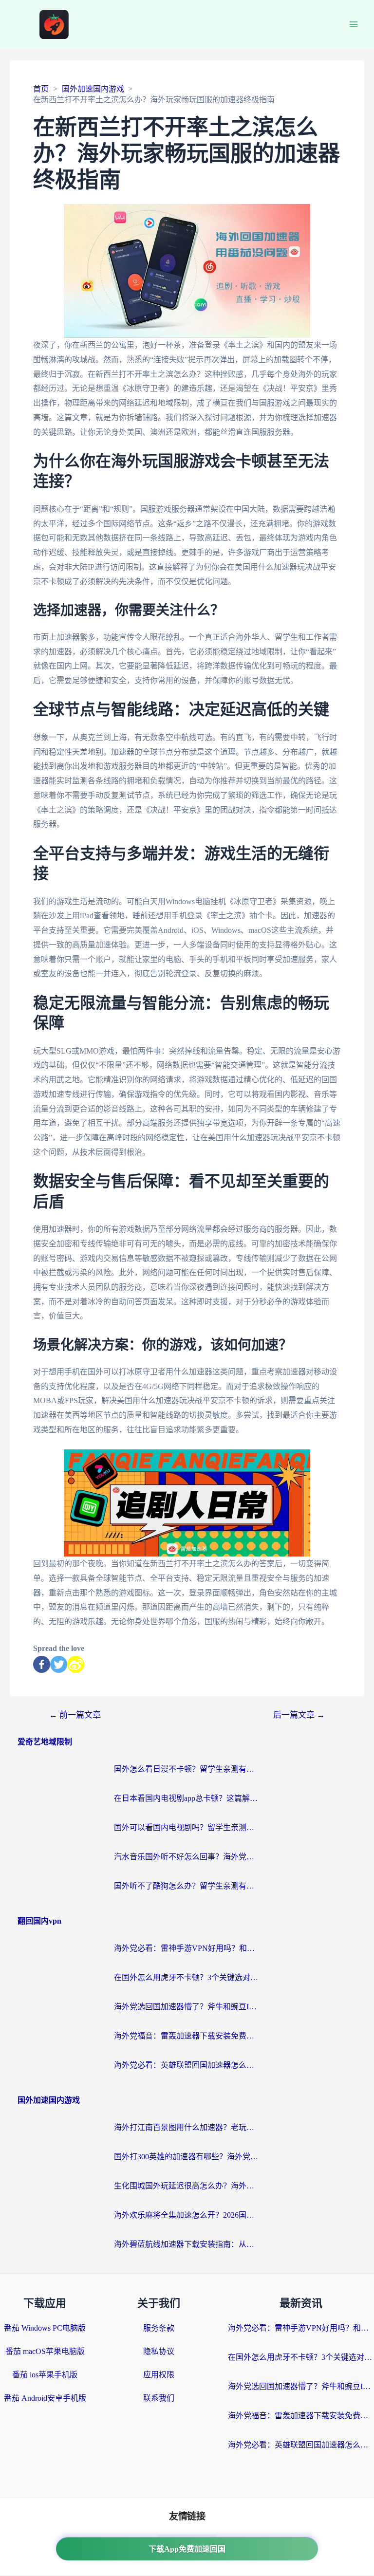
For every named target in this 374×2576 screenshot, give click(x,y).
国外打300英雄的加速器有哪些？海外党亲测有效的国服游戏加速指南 (187, 2157)
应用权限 (159, 2375)
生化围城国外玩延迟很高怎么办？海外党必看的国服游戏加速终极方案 (187, 2186)
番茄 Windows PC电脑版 (45, 2328)
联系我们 (159, 2398)
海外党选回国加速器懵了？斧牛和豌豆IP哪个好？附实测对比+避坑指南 (187, 2007)
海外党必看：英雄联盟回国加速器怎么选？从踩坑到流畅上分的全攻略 (187, 2065)
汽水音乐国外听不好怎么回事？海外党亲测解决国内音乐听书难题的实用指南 (187, 1857)
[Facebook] (42, 1664)
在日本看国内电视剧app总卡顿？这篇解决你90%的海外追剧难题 (187, 1798)
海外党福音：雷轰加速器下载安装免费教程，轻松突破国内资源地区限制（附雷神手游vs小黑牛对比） (187, 2036)
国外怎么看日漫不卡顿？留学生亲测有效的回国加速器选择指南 (187, 1769)
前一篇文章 (75, 1715)
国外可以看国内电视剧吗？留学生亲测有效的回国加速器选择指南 (187, 1827)
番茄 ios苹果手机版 (45, 2375)
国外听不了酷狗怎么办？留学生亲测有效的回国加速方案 (187, 1886)
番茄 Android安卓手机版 (45, 2398)
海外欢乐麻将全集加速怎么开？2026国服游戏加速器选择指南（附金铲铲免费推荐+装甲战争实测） (187, 2215)
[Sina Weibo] (76, 1664)
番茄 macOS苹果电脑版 (45, 2351)
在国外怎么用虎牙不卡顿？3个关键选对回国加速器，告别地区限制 (187, 1977)
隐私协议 (159, 2351)
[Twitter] (59, 1664)
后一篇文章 (299, 1715)
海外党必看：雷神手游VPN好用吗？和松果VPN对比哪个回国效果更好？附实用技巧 (187, 1948)
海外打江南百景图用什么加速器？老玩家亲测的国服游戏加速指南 (187, 2127)
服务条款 (159, 2328)
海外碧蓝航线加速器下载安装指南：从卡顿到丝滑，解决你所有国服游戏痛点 (187, 2244)
